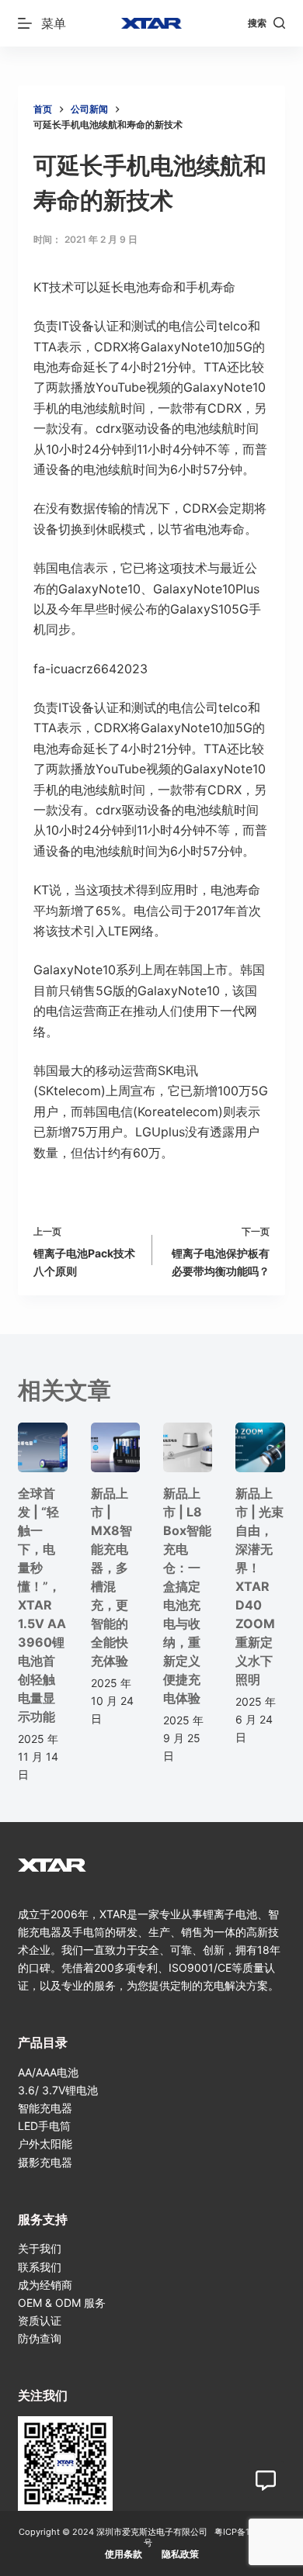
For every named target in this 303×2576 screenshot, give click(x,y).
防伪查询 (40, 2338)
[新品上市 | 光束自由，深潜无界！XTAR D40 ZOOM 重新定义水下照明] (260, 1447)
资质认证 (40, 2320)
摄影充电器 (45, 2162)
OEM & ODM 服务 (62, 2303)
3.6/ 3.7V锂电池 (58, 2090)
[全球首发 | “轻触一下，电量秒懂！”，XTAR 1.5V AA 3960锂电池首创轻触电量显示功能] (42, 1447)
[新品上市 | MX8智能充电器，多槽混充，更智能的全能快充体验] (115, 1447)
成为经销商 (45, 2285)
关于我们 (40, 2248)
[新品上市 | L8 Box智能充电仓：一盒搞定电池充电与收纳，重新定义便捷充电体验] (188, 1447)
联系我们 (40, 2267)
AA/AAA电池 (48, 2072)
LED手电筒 (44, 2126)
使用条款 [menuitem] (124, 2554)
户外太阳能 (45, 2144)
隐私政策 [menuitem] (180, 2554)
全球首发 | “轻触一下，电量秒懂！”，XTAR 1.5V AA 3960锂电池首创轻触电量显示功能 (42, 1605)
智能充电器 (45, 2108)
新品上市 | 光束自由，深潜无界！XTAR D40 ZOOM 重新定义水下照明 (259, 1586)
